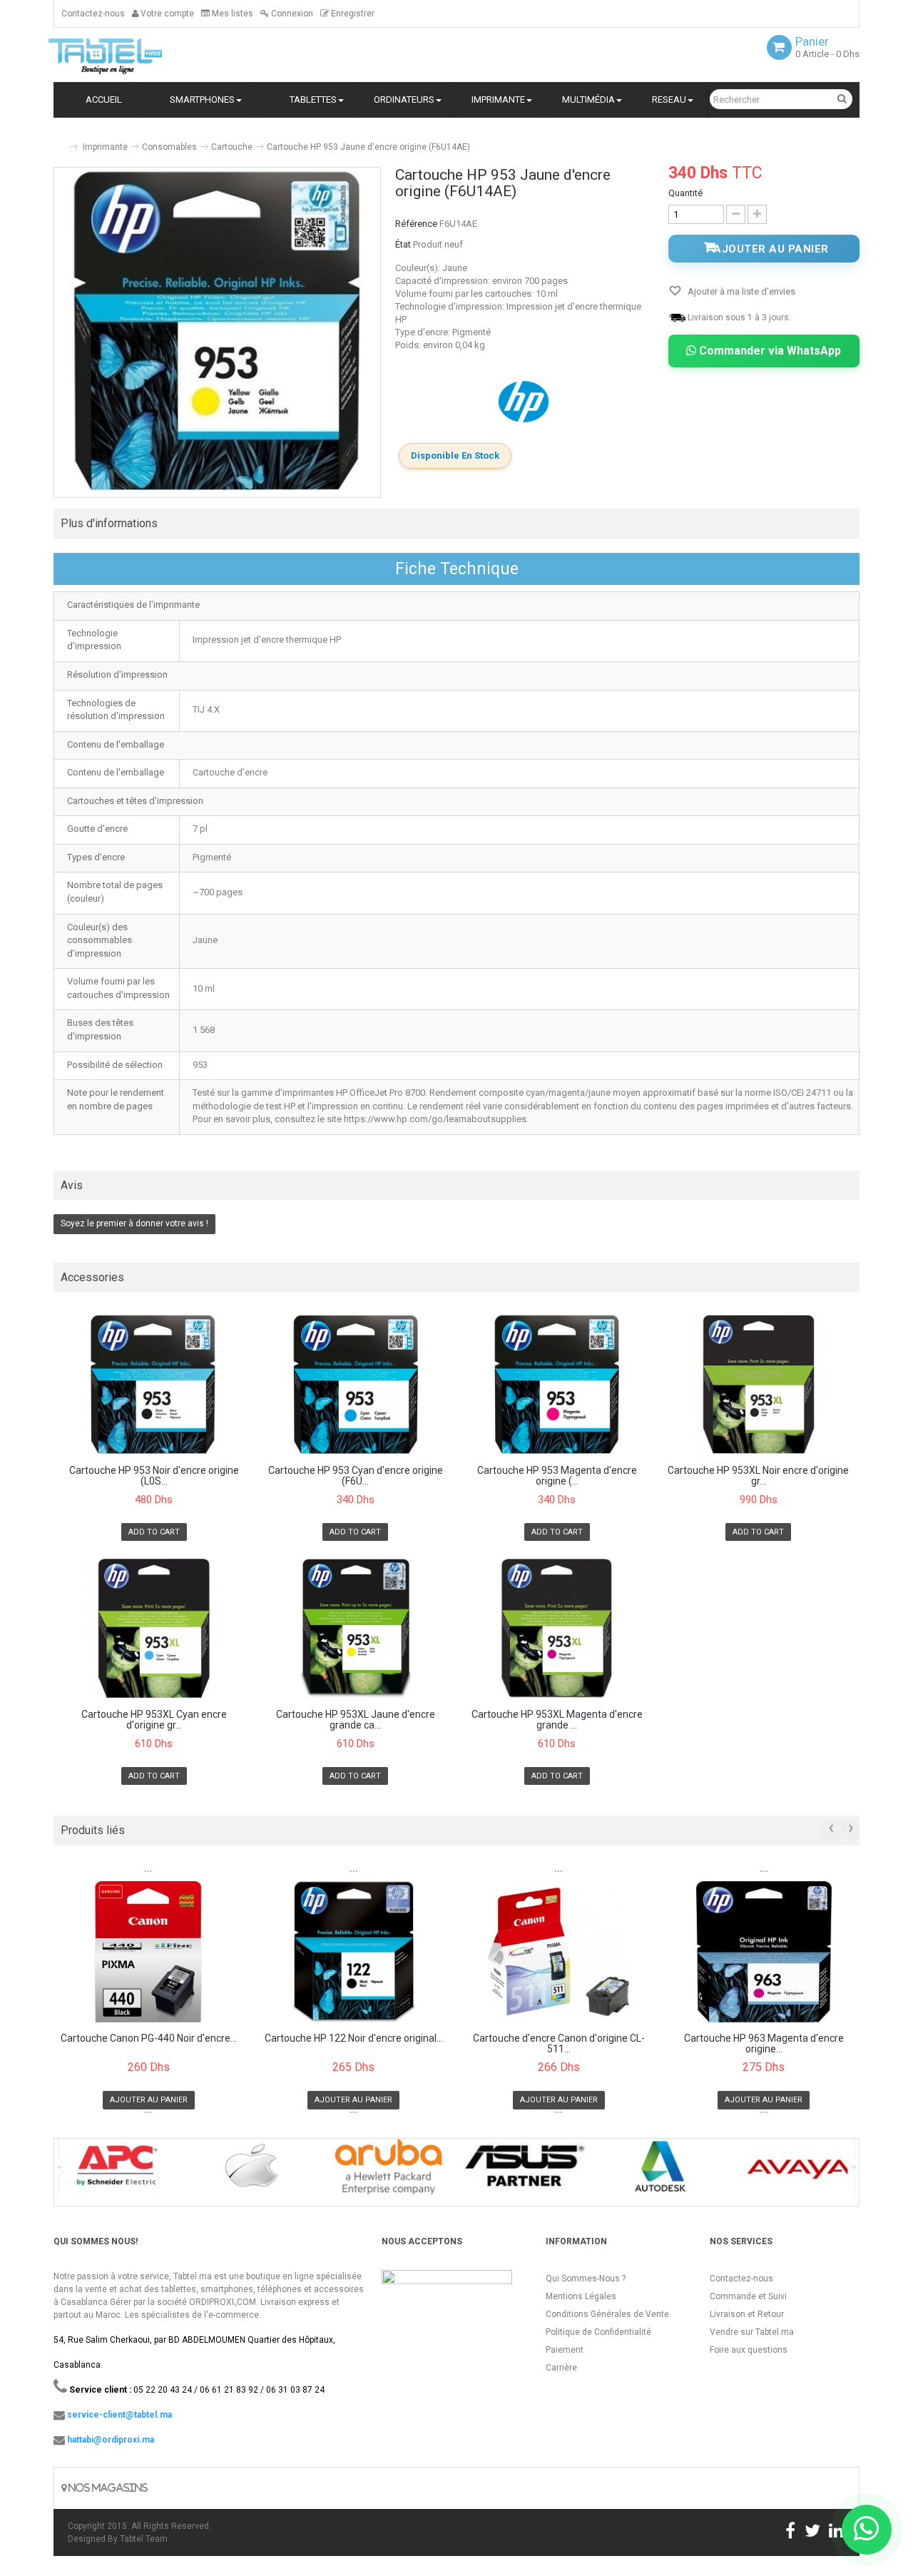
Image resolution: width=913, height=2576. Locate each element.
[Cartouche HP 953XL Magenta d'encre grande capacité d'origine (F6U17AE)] (557, 1628)
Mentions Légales (581, 2296)
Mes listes (231, 14)
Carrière (561, 2368)
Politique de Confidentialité (598, 2332)
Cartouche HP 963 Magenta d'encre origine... (764, 2044)
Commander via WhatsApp (769, 351)
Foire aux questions (749, 2350)
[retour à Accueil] (59, 141)
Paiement (565, 2350)
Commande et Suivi (748, 2296)
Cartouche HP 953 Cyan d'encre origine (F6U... (356, 1476)
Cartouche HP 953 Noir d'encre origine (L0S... (154, 1476)
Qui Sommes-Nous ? (586, 2279)
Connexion (291, 14)
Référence (416, 224)
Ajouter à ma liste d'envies (740, 291)
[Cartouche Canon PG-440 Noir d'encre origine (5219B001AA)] (149, 1952)
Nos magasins (107, 2488)
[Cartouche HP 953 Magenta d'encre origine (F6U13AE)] (557, 1384)
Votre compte (166, 14)
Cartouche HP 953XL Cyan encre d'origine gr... (154, 1720)
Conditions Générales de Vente (607, 2314)
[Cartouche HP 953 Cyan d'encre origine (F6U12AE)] (356, 1384)
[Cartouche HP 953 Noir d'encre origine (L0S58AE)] (154, 1384)
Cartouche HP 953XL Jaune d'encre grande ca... (356, 1720)
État (403, 244)
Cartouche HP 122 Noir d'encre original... (354, 2038)
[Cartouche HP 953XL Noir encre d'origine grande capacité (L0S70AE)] (759, 1384)
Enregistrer (352, 14)
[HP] (525, 401)
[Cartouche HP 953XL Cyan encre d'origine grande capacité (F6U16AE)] (154, 1628)
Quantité (685, 193)
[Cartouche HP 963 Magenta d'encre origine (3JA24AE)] (764, 1952)
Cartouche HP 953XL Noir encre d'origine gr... (758, 1476)
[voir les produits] (115, 2171)
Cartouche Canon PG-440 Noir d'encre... (149, 2038)
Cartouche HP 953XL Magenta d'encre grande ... (557, 1720)
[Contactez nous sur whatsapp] (867, 2530)
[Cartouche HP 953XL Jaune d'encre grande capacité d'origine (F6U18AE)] (356, 1628)
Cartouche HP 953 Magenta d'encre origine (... (557, 1476)
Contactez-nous (93, 14)
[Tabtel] (125, 55)
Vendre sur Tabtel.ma (752, 2332)
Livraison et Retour (747, 2314)
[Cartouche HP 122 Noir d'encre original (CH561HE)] (354, 1952)
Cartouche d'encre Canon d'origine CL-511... (559, 2044)
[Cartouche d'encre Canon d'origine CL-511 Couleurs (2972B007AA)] (559, 1952)
